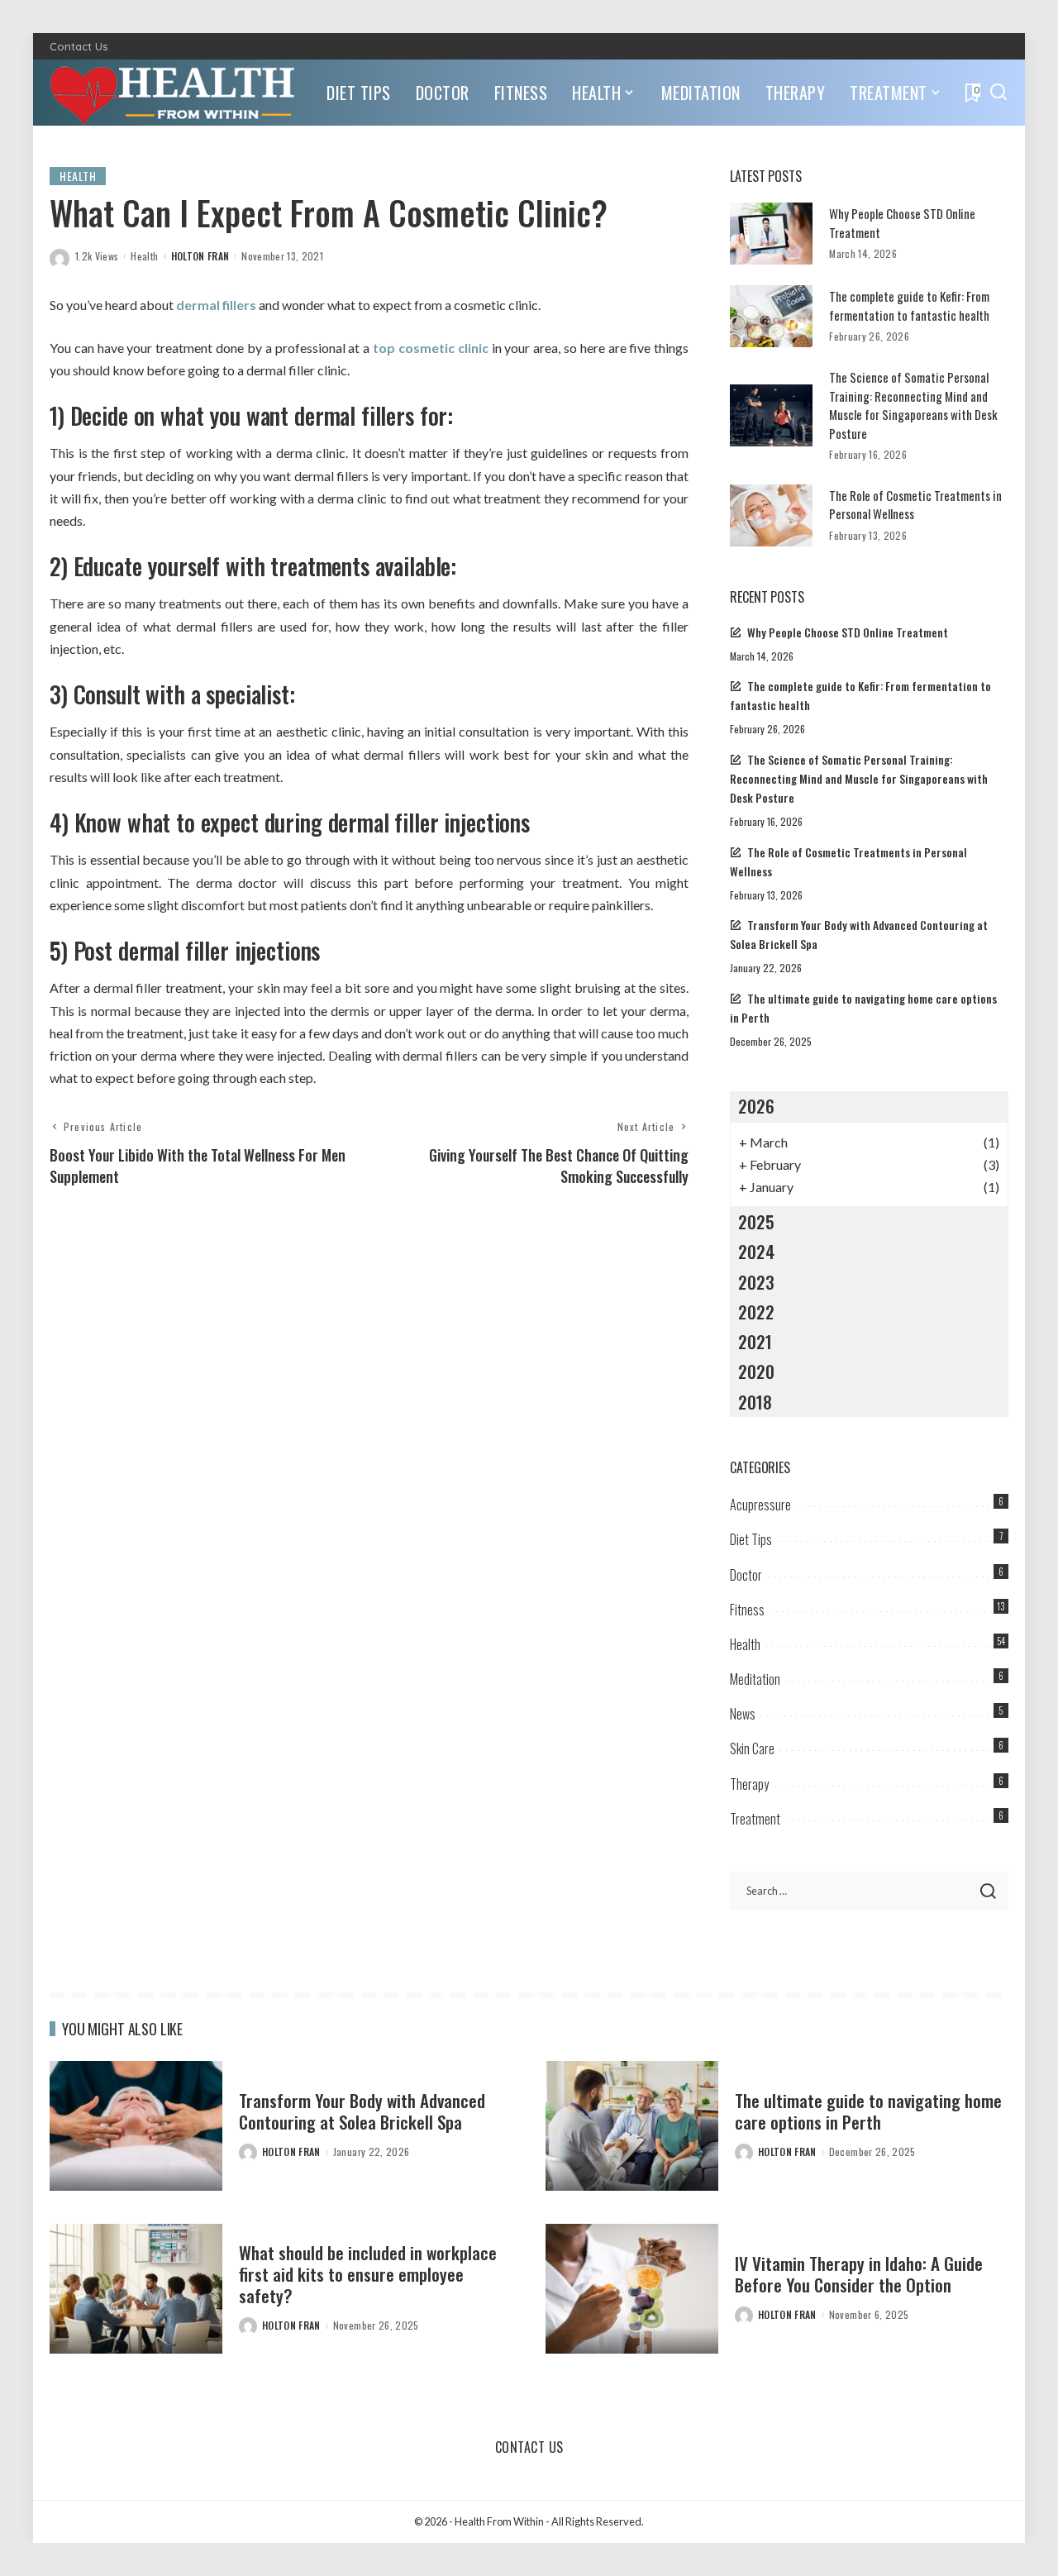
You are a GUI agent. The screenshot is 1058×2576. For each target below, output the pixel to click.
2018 (755, 1402)
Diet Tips (751, 1539)
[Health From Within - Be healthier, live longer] (176, 93)
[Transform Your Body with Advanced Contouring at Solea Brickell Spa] (136, 2126)
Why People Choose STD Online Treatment (848, 632)
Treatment (755, 1819)
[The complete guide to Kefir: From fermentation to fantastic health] (771, 316)
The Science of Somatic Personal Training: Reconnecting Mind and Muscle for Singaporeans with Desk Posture (913, 405)
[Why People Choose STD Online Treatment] (771, 234)
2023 (756, 1282)
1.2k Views (97, 256)
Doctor (746, 1575)
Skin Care (752, 1748)
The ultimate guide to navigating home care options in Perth (868, 2111)
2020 (756, 1371)
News (743, 1714)
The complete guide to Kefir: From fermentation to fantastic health (909, 305)
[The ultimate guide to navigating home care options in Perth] (632, 2126)
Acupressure (760, 1505)
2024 (756, 1251)
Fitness (747, 1610)
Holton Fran (200, 256)
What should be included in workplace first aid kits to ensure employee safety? (368, 2274)
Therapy (749, 1784)
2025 (756, 1221)
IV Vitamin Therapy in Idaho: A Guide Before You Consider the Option (859, 2274)
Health (78, 176)
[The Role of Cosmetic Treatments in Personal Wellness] (771, 515)
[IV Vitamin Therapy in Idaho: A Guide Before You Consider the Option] (632, 2289)
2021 (755, 1341)
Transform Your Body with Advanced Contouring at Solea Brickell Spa (362, 2111)
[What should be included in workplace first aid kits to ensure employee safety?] (136, 2289)
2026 (756, 1106)
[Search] (998, 93)
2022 (756, 1312)
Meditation (755, 1679)
